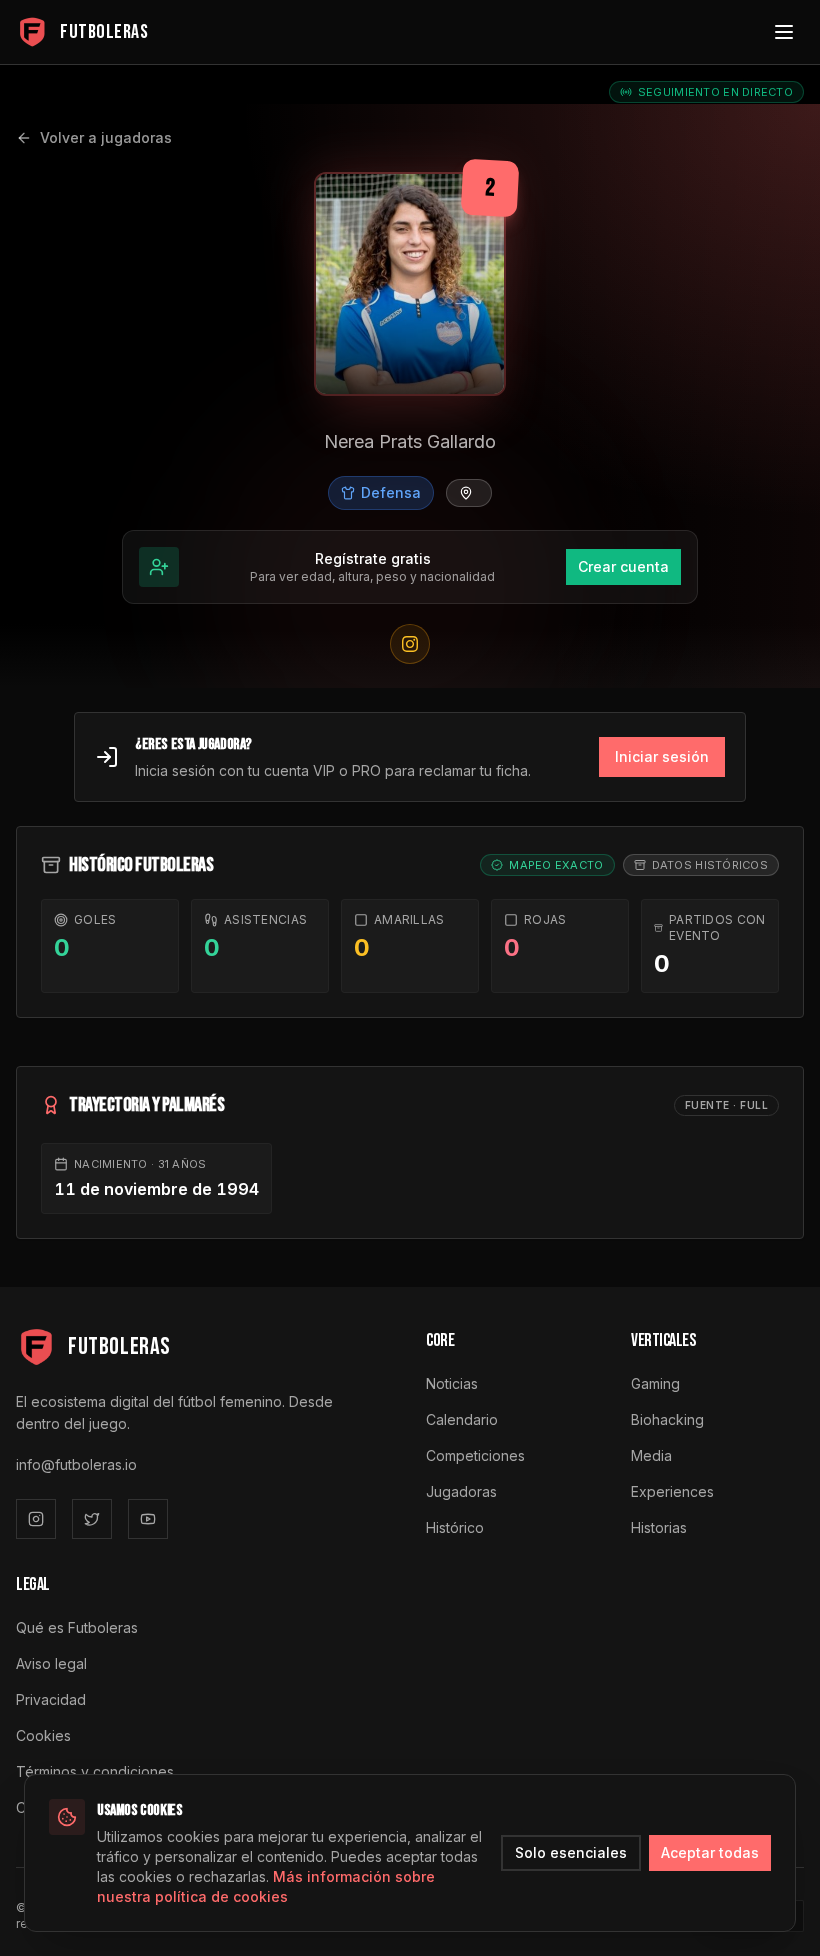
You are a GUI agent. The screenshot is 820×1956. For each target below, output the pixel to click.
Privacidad (51, 1699)
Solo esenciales (571, 1852)
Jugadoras (461, 1491)
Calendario (462, 1419)
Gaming (655, 1383)
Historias (659, 1527)
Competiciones (475, 1455)
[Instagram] (36, 1519)
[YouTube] (148, 1519)
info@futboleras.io (76, 1464)
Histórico (455, 1527)
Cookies (43, 1735)
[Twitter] (92, 1519)
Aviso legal (51, 1663)
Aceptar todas (710, 1852)
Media (651, 1455)
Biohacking (667, 1419)
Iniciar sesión (662, 756)
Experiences (672, 1491)
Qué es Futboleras (77, 1627)
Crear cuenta (623, 566)
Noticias (452, 1383)
